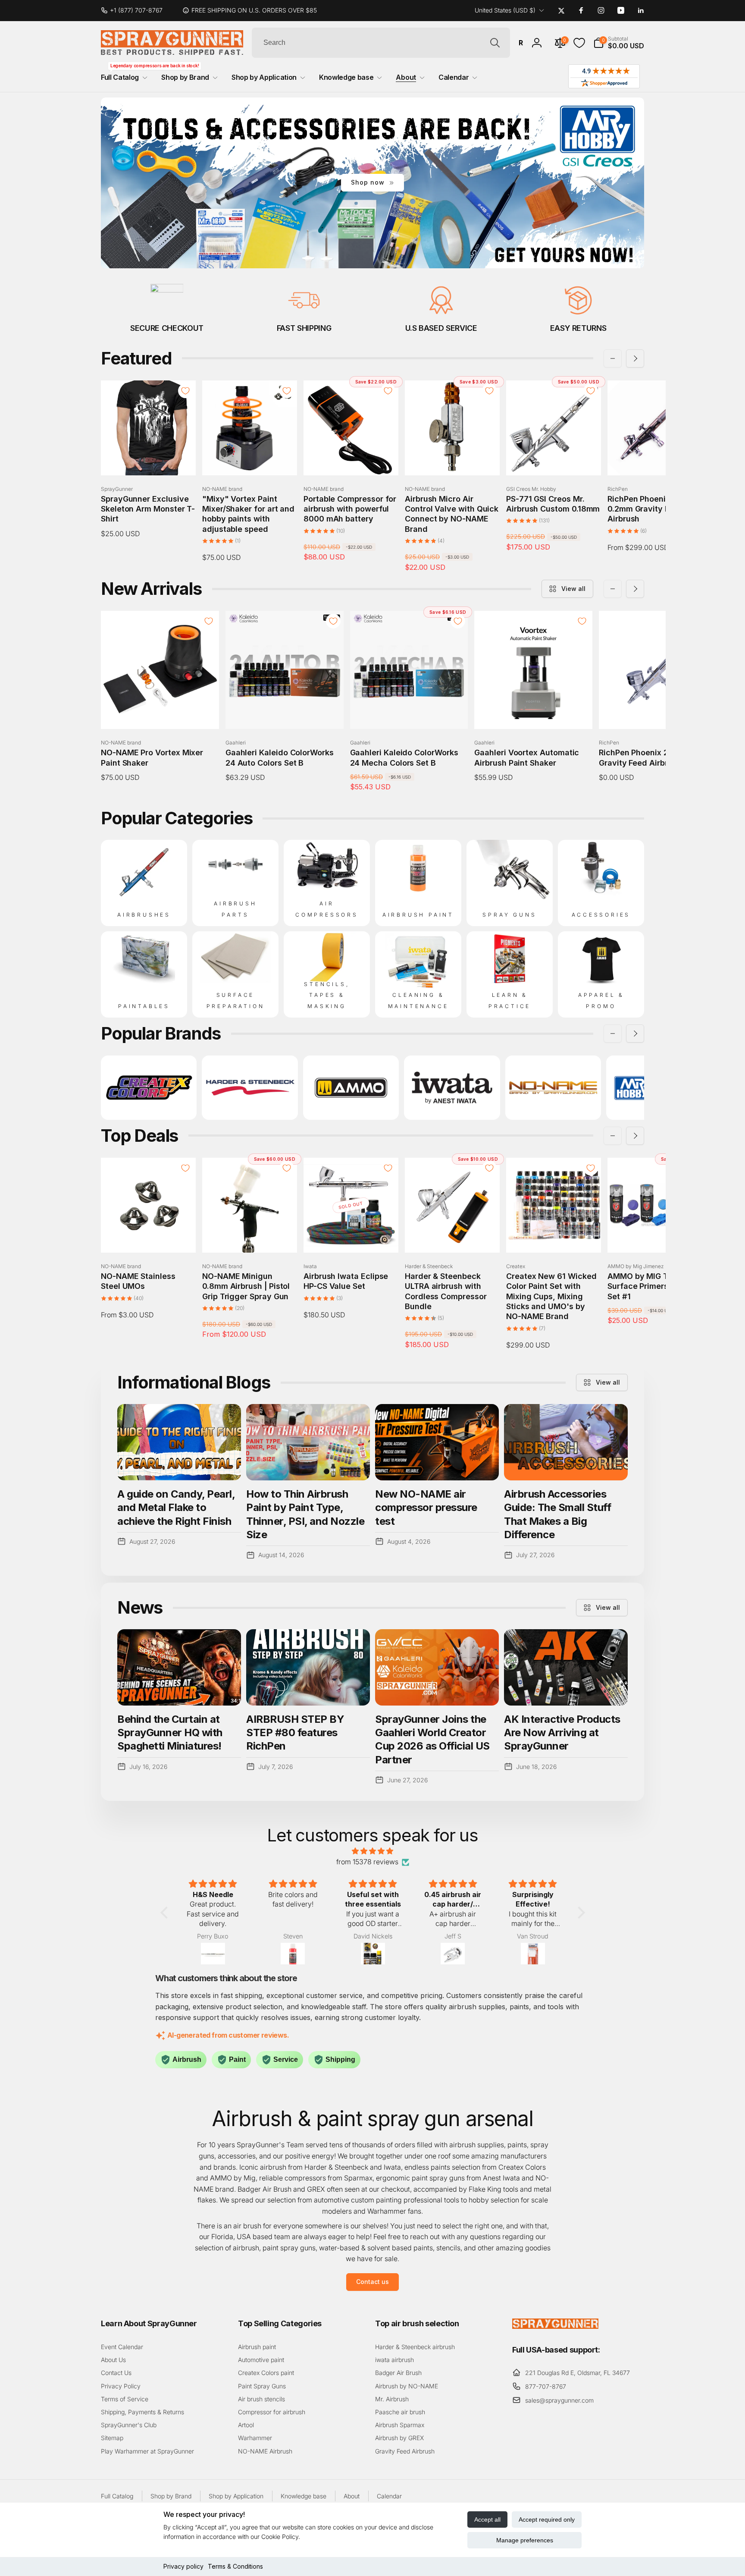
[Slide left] (613, 358)
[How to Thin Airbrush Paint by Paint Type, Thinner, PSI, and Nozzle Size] (308, 1442)
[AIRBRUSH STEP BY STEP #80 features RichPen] (308, 1667)
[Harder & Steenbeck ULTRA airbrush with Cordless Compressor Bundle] (453, 1237)
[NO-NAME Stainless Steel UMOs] (149, 1237)
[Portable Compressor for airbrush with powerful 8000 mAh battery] (351, 459)
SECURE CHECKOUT (167, 328)
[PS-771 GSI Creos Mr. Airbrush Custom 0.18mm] (554, 459)
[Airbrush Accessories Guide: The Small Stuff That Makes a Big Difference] (566, 1442)
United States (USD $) (505, 10)
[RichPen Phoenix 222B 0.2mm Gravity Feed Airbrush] (655, 459)
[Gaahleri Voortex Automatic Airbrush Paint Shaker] (534, 713)
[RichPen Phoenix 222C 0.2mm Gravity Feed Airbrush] (658, 713)
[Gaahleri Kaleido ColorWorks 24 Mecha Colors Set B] (409, 713)
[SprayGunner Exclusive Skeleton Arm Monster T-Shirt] (149, 459)
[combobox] (381, 43)
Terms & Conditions (235, 2566)
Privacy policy (183, 2566)
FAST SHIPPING (304, 328)
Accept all (487, 2519)
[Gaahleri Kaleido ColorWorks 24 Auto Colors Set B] (285, 713)
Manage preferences (525, 2540)
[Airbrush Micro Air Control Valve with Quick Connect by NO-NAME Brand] (453, 459)
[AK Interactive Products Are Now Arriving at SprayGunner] (566, 1667)
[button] (619, 43)
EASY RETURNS (578, 328)
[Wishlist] (579, 43)
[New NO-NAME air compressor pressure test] (437, 1442)
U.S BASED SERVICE (441, 328)
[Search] (495, 43)
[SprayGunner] (555, 2326)
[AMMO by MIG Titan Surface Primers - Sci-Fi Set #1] (655, 1237)
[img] (373, 1851)
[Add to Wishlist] (185, 391)
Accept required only (547, 2519)
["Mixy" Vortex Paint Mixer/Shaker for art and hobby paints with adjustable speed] (250, 459)
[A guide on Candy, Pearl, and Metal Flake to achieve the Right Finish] (179, 1442)
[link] (135, 10)
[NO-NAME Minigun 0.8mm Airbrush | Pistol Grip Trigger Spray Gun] (250, 1237)
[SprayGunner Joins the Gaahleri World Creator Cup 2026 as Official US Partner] (437, 1667)
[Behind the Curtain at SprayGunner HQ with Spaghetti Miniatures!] (179, 1667)
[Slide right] (635, 358)
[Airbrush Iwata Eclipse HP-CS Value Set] (351, 1237)
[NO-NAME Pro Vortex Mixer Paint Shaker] (160, 713)
